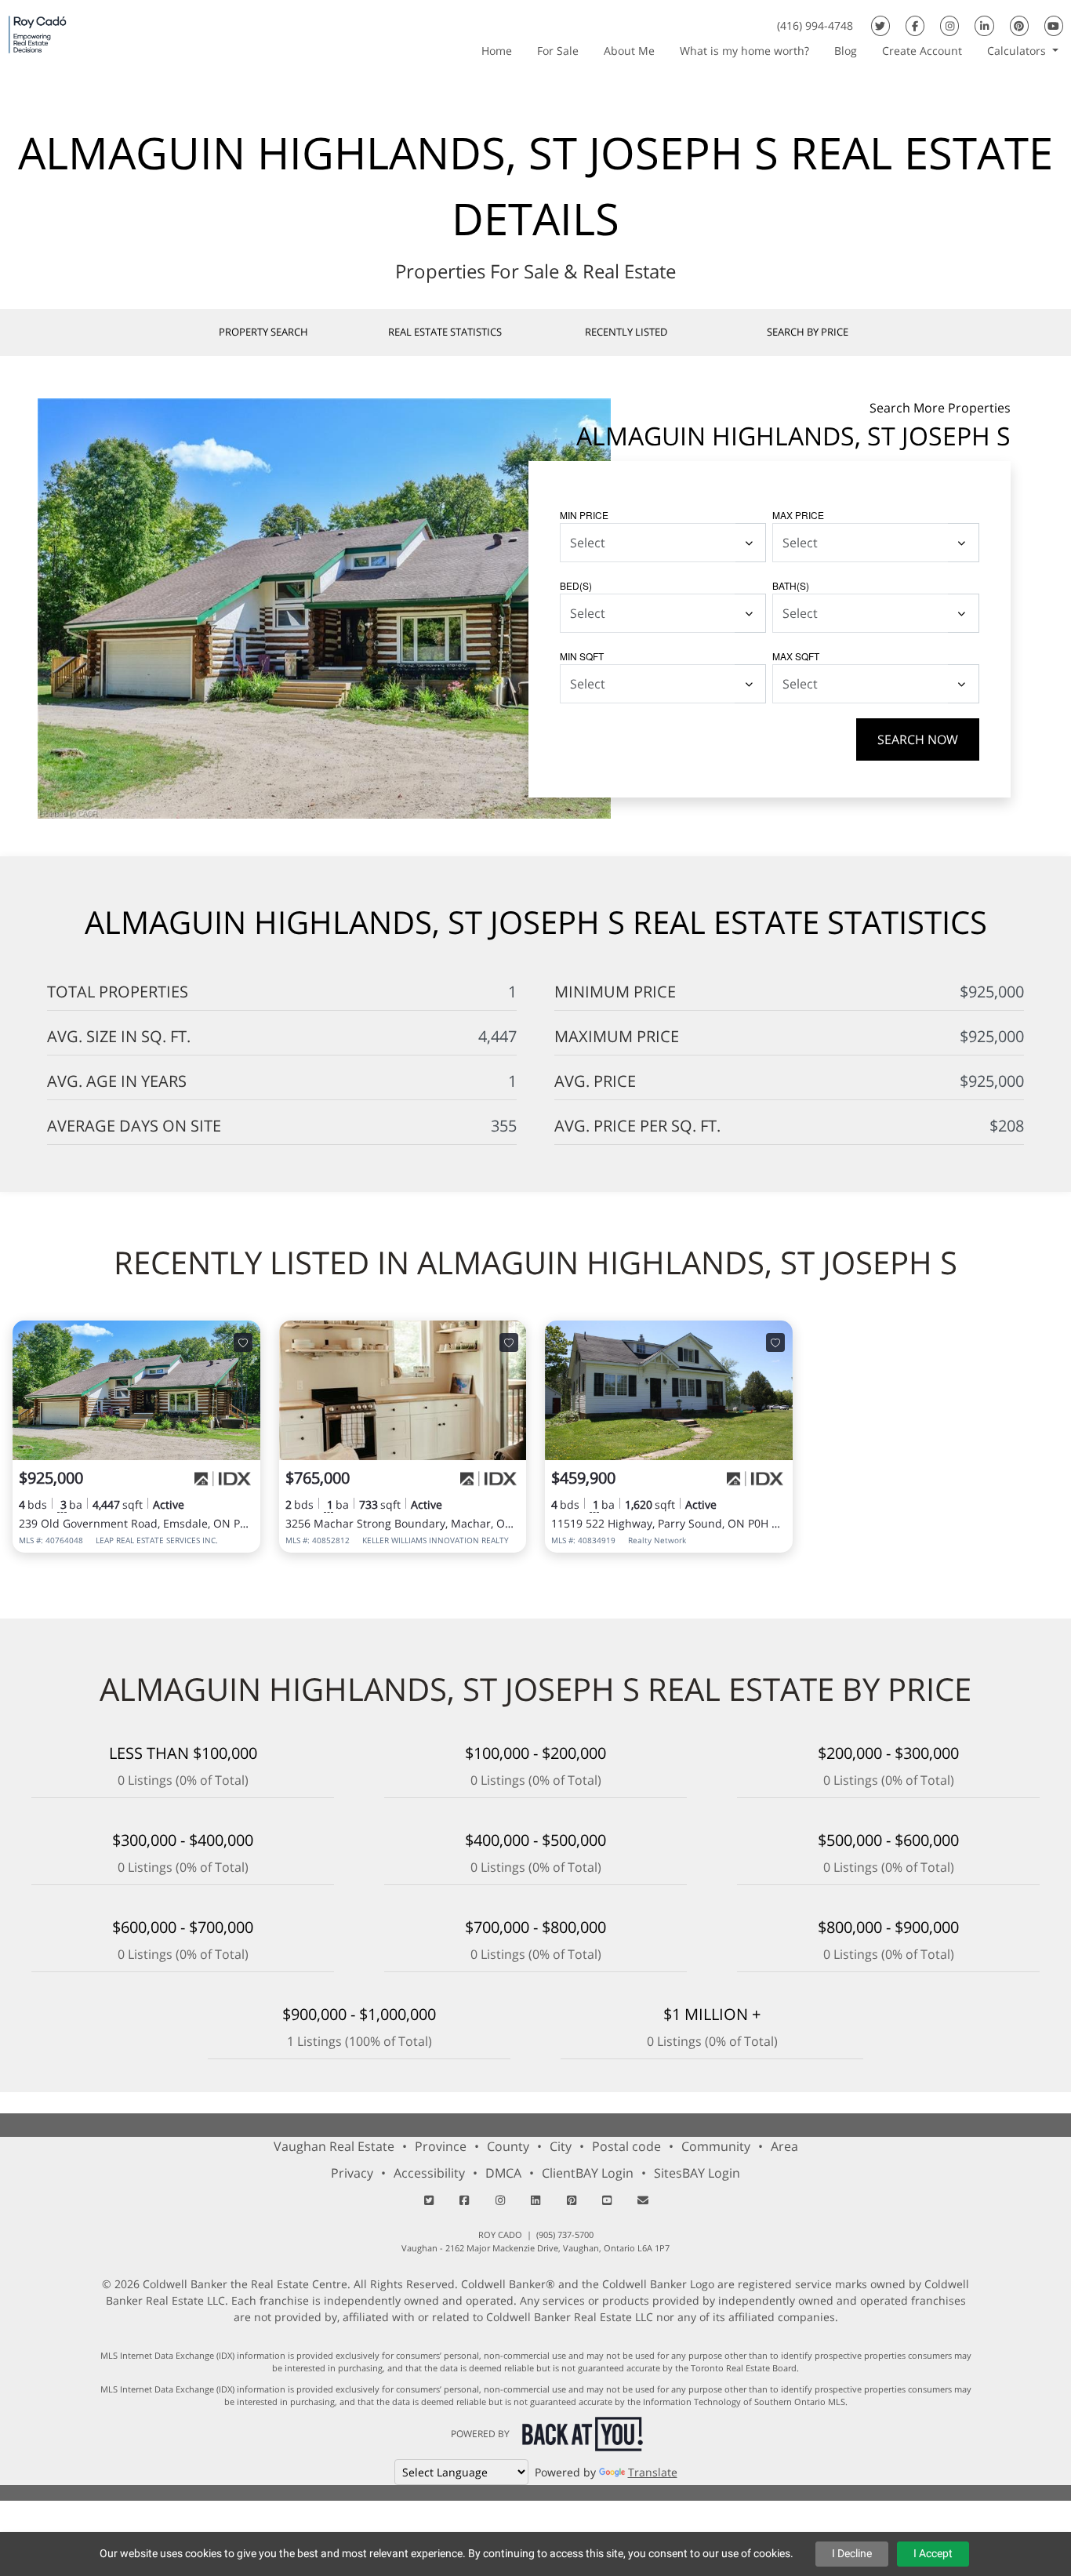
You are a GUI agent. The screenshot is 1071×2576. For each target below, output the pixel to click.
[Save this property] (243, 1342)
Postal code (626, 2146)
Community (716, 2146)
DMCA (503, 2173)
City (561, 2146)
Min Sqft (582, 656)
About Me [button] (629, 51)
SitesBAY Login (697, 2173)
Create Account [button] (922, 51)
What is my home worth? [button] (744, 51)
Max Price (798, 515)
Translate (653, 2472)
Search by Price (808, 332)
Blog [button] (846, 51)
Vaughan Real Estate (334, 2146)
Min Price (584, 515)
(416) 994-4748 (815, 25)
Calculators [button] (1018, 51)
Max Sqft (796, 656)
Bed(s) (576, 585)
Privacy (352, 2173)
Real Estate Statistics (445, 332)
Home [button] (497, 51)
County (508, 2146)
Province (441, 2146)
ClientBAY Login (588, 2173)
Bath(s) (791, 585)
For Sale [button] (558, 51)
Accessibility (429, 2173)
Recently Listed (626, 332)
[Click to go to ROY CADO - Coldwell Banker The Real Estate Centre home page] (38, 34)
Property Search (263, 332)
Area (784, 2146)
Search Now (918, 739)
